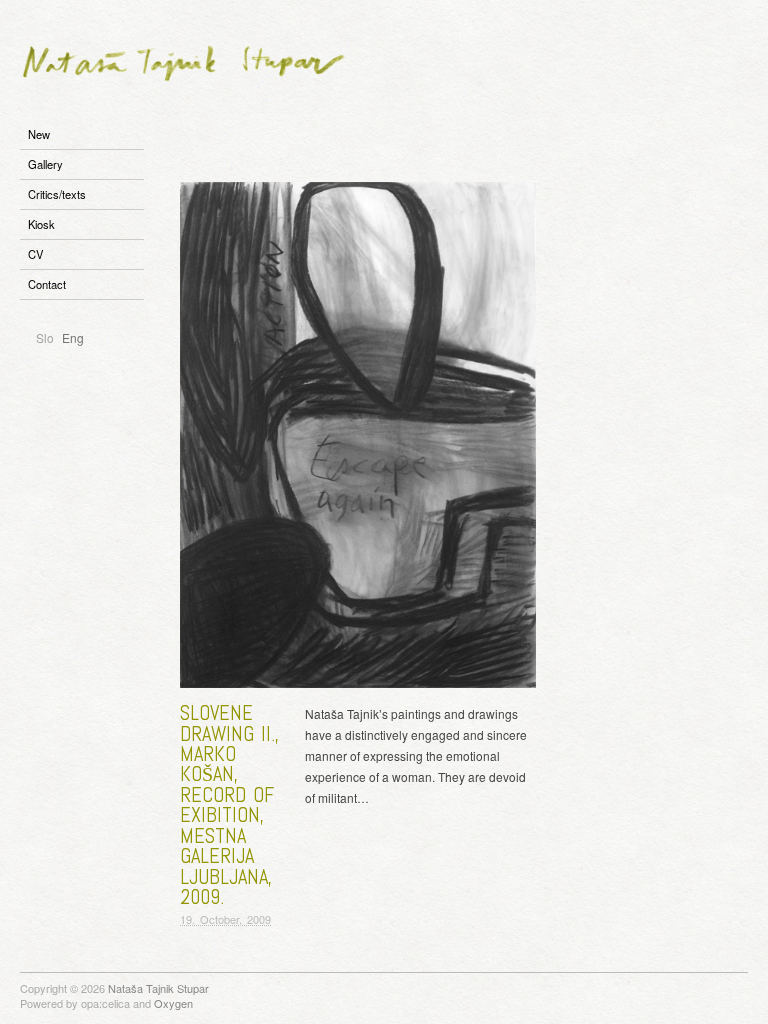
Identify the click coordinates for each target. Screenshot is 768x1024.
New (39, 134)
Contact (47, 284)
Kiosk (41, 224)
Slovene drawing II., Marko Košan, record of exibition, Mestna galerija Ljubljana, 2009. (229, 805)
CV (35, 254)
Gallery (45, 164)
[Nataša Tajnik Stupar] (184, 58)
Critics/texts (57, 194)
